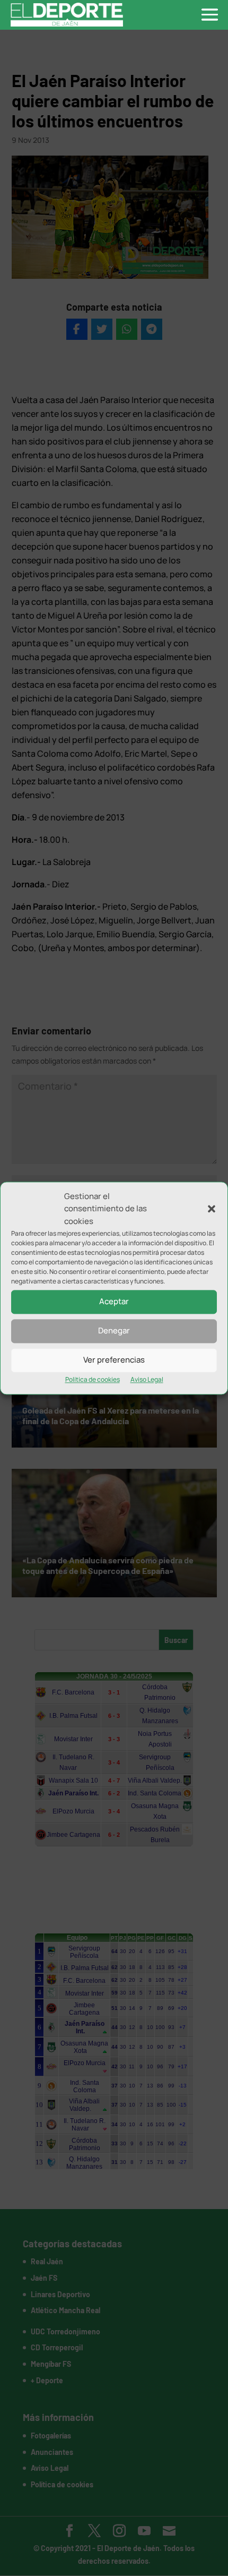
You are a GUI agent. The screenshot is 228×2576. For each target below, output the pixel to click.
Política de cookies (93, 1379)
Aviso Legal (147, 1379)
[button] (212, 1209)
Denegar (114, 1331)
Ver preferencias (114, 1360)
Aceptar (114, 1302)
